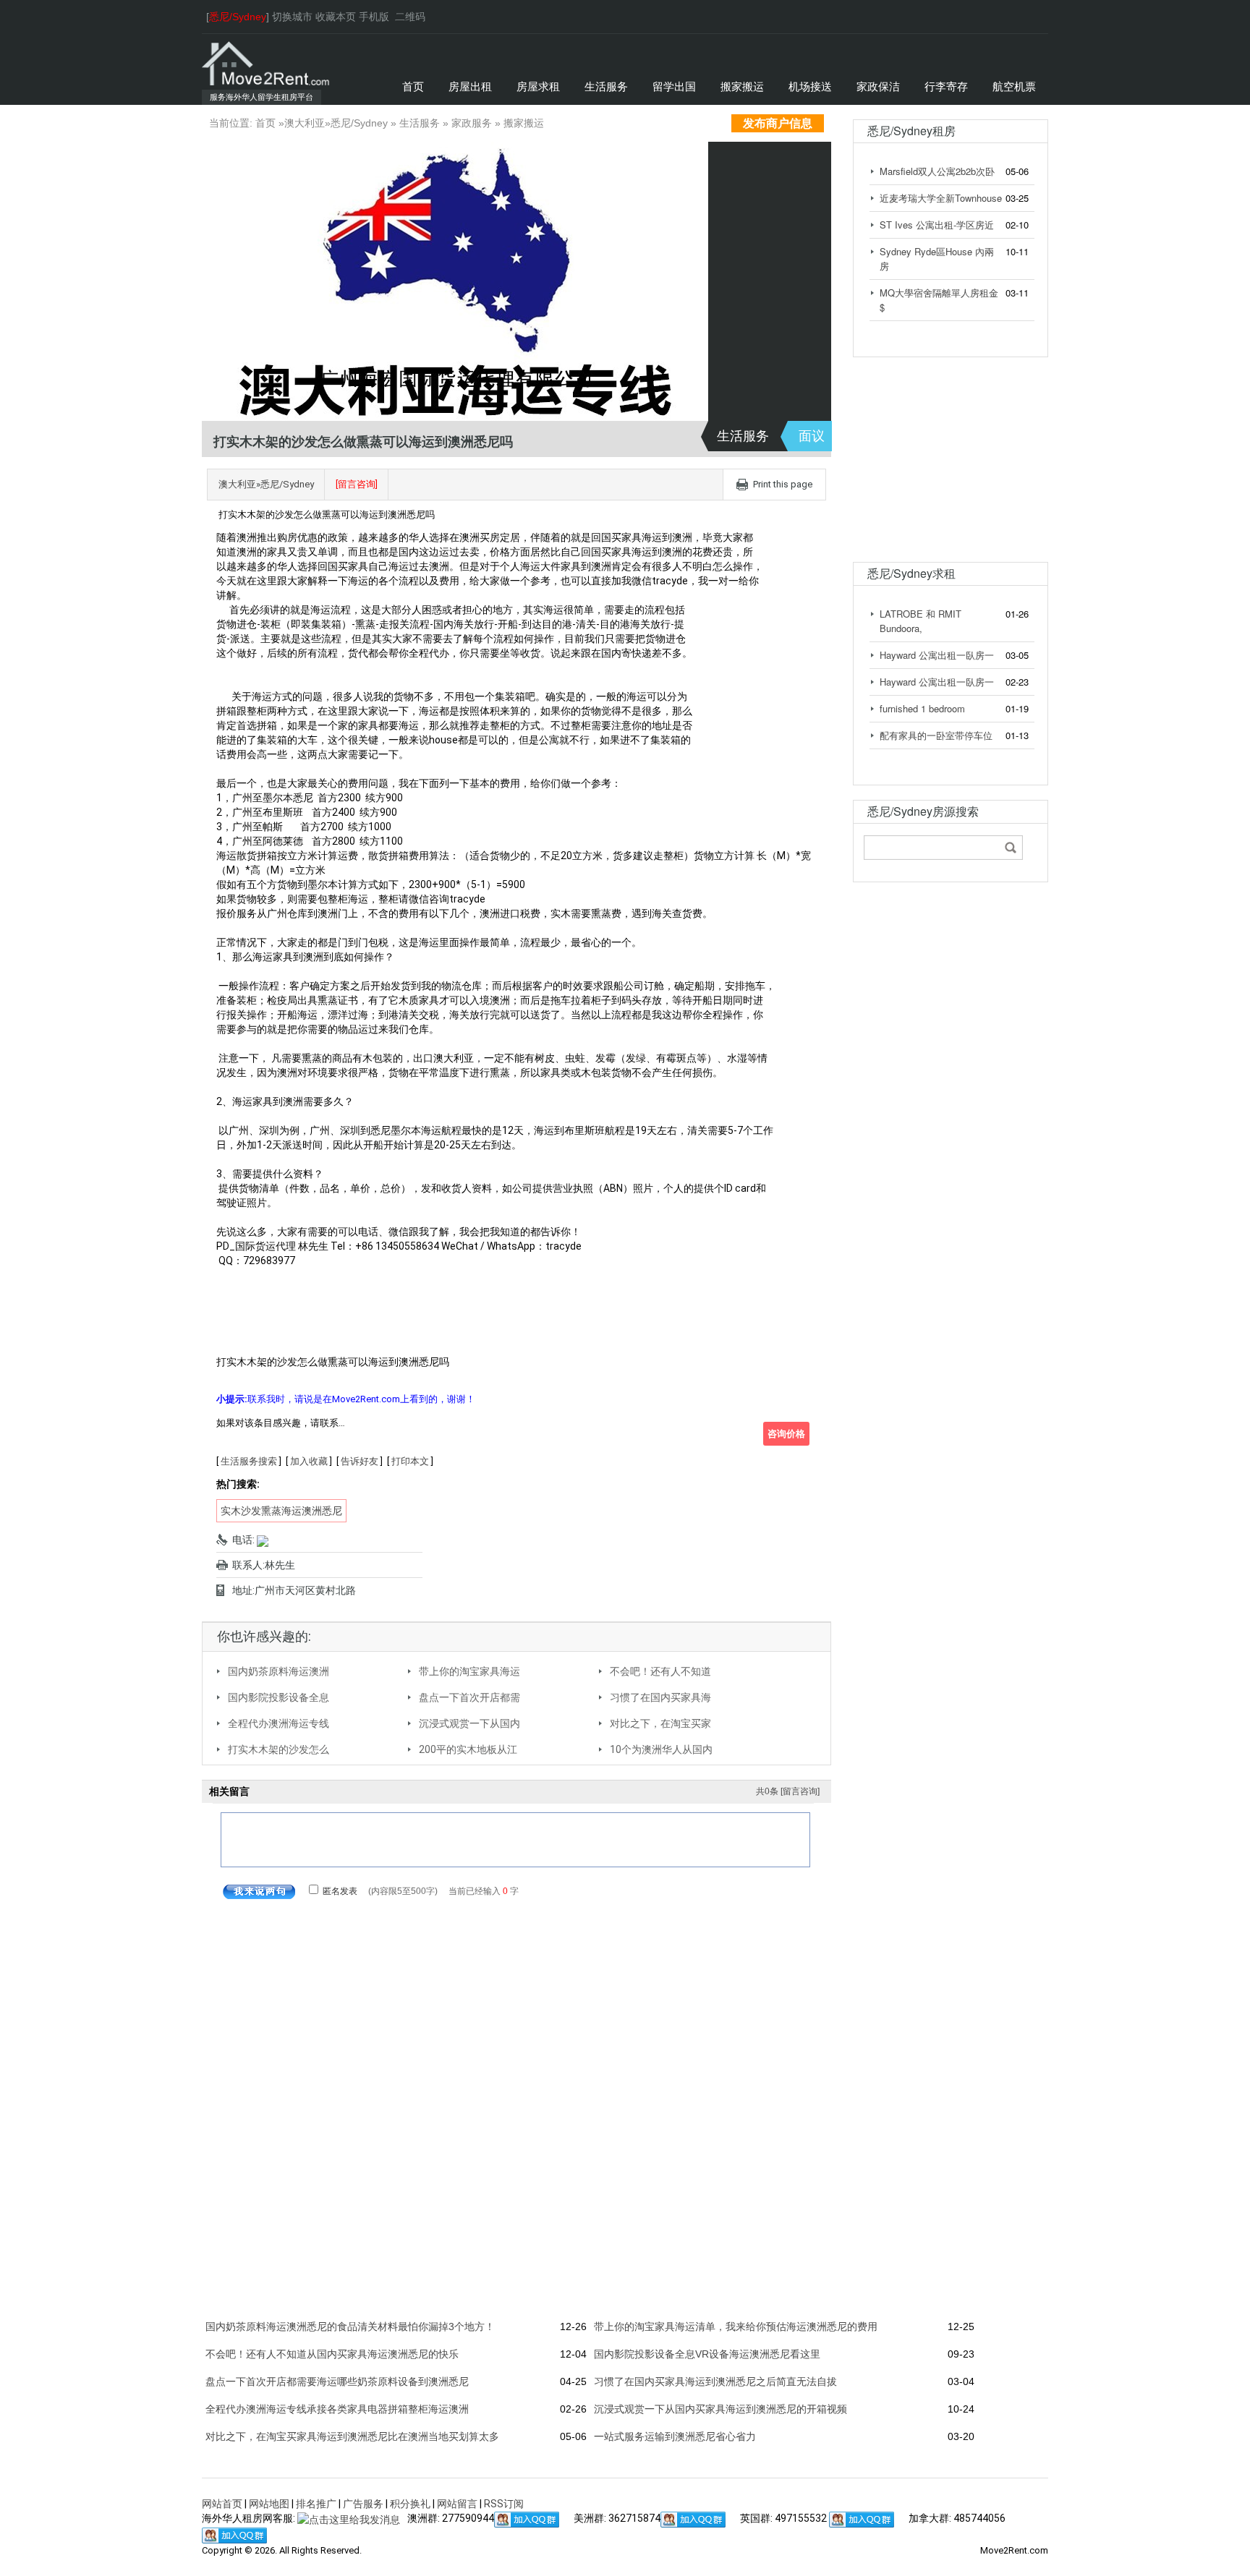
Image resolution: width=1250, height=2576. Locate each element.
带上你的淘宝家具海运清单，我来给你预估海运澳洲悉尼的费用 (736, 2326)
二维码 (410, 17)
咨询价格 (786, 1434)
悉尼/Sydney (359, 123)
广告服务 (363, 2504)
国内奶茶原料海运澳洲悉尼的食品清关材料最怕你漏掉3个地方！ (350, 2326)
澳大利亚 (305, 123)
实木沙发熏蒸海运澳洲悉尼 (281, 1511)
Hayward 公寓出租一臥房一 (937, 655)
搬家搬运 (524, 123)
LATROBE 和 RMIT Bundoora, (921, 621)
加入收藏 (309, 1461)
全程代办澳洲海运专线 (279, 1723)
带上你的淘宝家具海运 (469, 1671)
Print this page (783, 484)
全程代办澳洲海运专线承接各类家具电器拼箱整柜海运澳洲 (337, 2409)
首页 (265, 123)
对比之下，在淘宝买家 (660, 1723)
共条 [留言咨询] (788, 1791)
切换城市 (292, 17)
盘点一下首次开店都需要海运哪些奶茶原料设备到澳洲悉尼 (337, 2381)
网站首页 (222, 2504)
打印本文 (410, 1461)
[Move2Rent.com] (267, 63)
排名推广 (316, 2504)
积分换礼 (410, 2504)
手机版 (374, 17)
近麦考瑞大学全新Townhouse (941, 198)
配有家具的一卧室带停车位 (936, 735)
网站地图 (269, 2504)
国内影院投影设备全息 (279, 1697)
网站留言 (457, 2504)
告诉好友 (360, 1461)
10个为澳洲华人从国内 (661, 1749)
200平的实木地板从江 (468, 1749)
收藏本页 (336, 17)
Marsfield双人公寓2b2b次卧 (937, 171)
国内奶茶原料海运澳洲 (279, 1671)
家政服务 (472, 123)
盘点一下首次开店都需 (469, 1697)
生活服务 (420, 123)
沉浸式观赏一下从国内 (469, 1723)
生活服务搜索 (249, 1461)
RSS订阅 (504, 2504)
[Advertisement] (943, 453)
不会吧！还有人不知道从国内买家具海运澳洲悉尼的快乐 (332, 2354)
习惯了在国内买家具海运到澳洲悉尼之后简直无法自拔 (715, 2381)
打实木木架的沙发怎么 (279, 1749)
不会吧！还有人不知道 (660, 1671)
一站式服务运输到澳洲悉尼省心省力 (675, 2436)
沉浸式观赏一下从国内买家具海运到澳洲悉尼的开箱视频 (720, 2409)
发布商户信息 (778, 123)
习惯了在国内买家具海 (660, 1697)
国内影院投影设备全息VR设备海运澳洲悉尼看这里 (707, 2354)
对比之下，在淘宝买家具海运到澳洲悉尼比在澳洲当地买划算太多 (352, 2436)
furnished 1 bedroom (922, 708)
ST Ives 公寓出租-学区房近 (937, 225)
